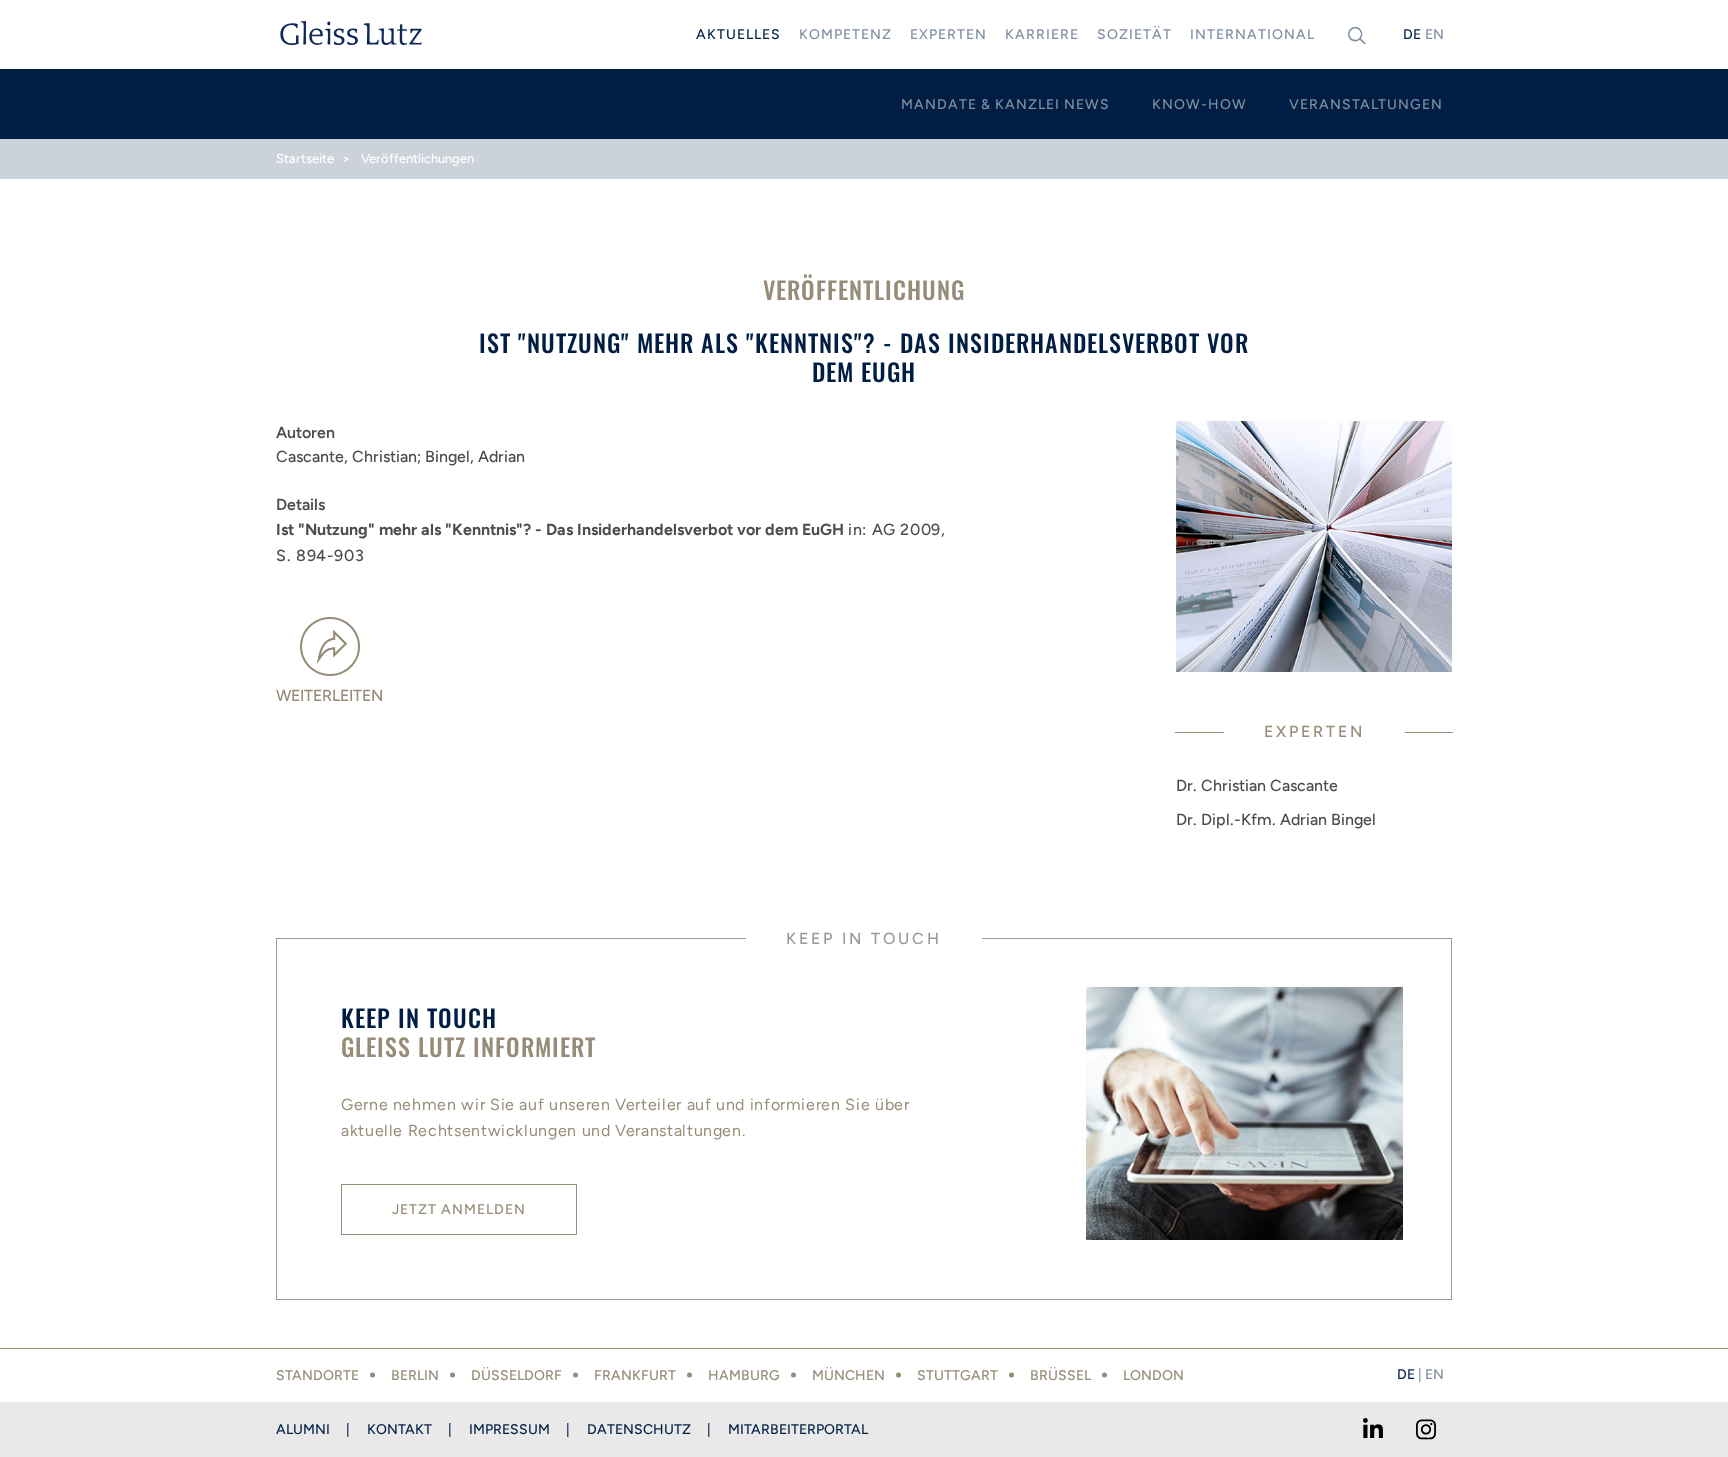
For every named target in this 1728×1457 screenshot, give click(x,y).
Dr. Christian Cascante (1257, 785)
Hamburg (744, 1375)
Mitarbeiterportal (798, 1429)
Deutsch (1412, 34)
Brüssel (1060, 1375)
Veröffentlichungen (417, 158)
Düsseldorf (516, 1375)
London (1153, 1375)
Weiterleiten (329, 695)
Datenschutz (639, 1429)
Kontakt (399, 1429)
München (848, 1375)
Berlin (415, 1375)
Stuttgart (957, 1375)
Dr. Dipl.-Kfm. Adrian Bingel (1276, 819)
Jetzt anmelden (459, 1209)
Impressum (509, 1429)
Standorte (317, 1375)
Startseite (305, 158)
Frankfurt (635, 1375)
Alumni (303, 1429)
